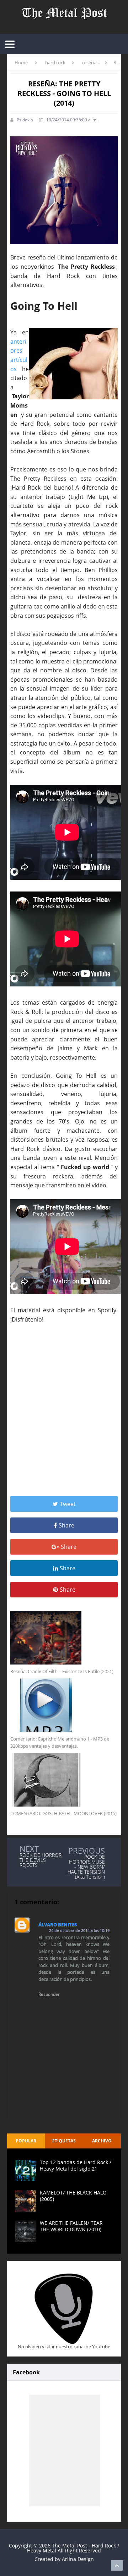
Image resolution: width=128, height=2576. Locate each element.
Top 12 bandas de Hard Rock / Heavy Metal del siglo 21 (76, 2165)
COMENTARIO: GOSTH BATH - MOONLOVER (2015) (63, 1813)
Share (66, 1525)
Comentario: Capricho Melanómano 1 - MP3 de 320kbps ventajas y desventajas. (60, 1742)
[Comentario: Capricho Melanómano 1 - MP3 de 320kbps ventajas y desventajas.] (64, 1705)
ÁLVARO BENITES (58, 1924)
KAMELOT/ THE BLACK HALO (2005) (73, 2196)
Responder (49, 1994)
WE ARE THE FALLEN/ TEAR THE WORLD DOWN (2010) (71, 2226)
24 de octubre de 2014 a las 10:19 (79, 1930)
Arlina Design (78, 2559)
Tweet (68, 1504)
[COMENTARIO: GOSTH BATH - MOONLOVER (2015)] (64, 1780)
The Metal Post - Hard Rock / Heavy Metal (73, 2548)
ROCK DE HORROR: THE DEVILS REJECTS (41, 1860)
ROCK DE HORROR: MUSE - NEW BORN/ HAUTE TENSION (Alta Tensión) (86, 1867)
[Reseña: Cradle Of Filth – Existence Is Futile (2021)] (64, 1638)
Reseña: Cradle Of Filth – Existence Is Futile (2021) (62, 1671)
